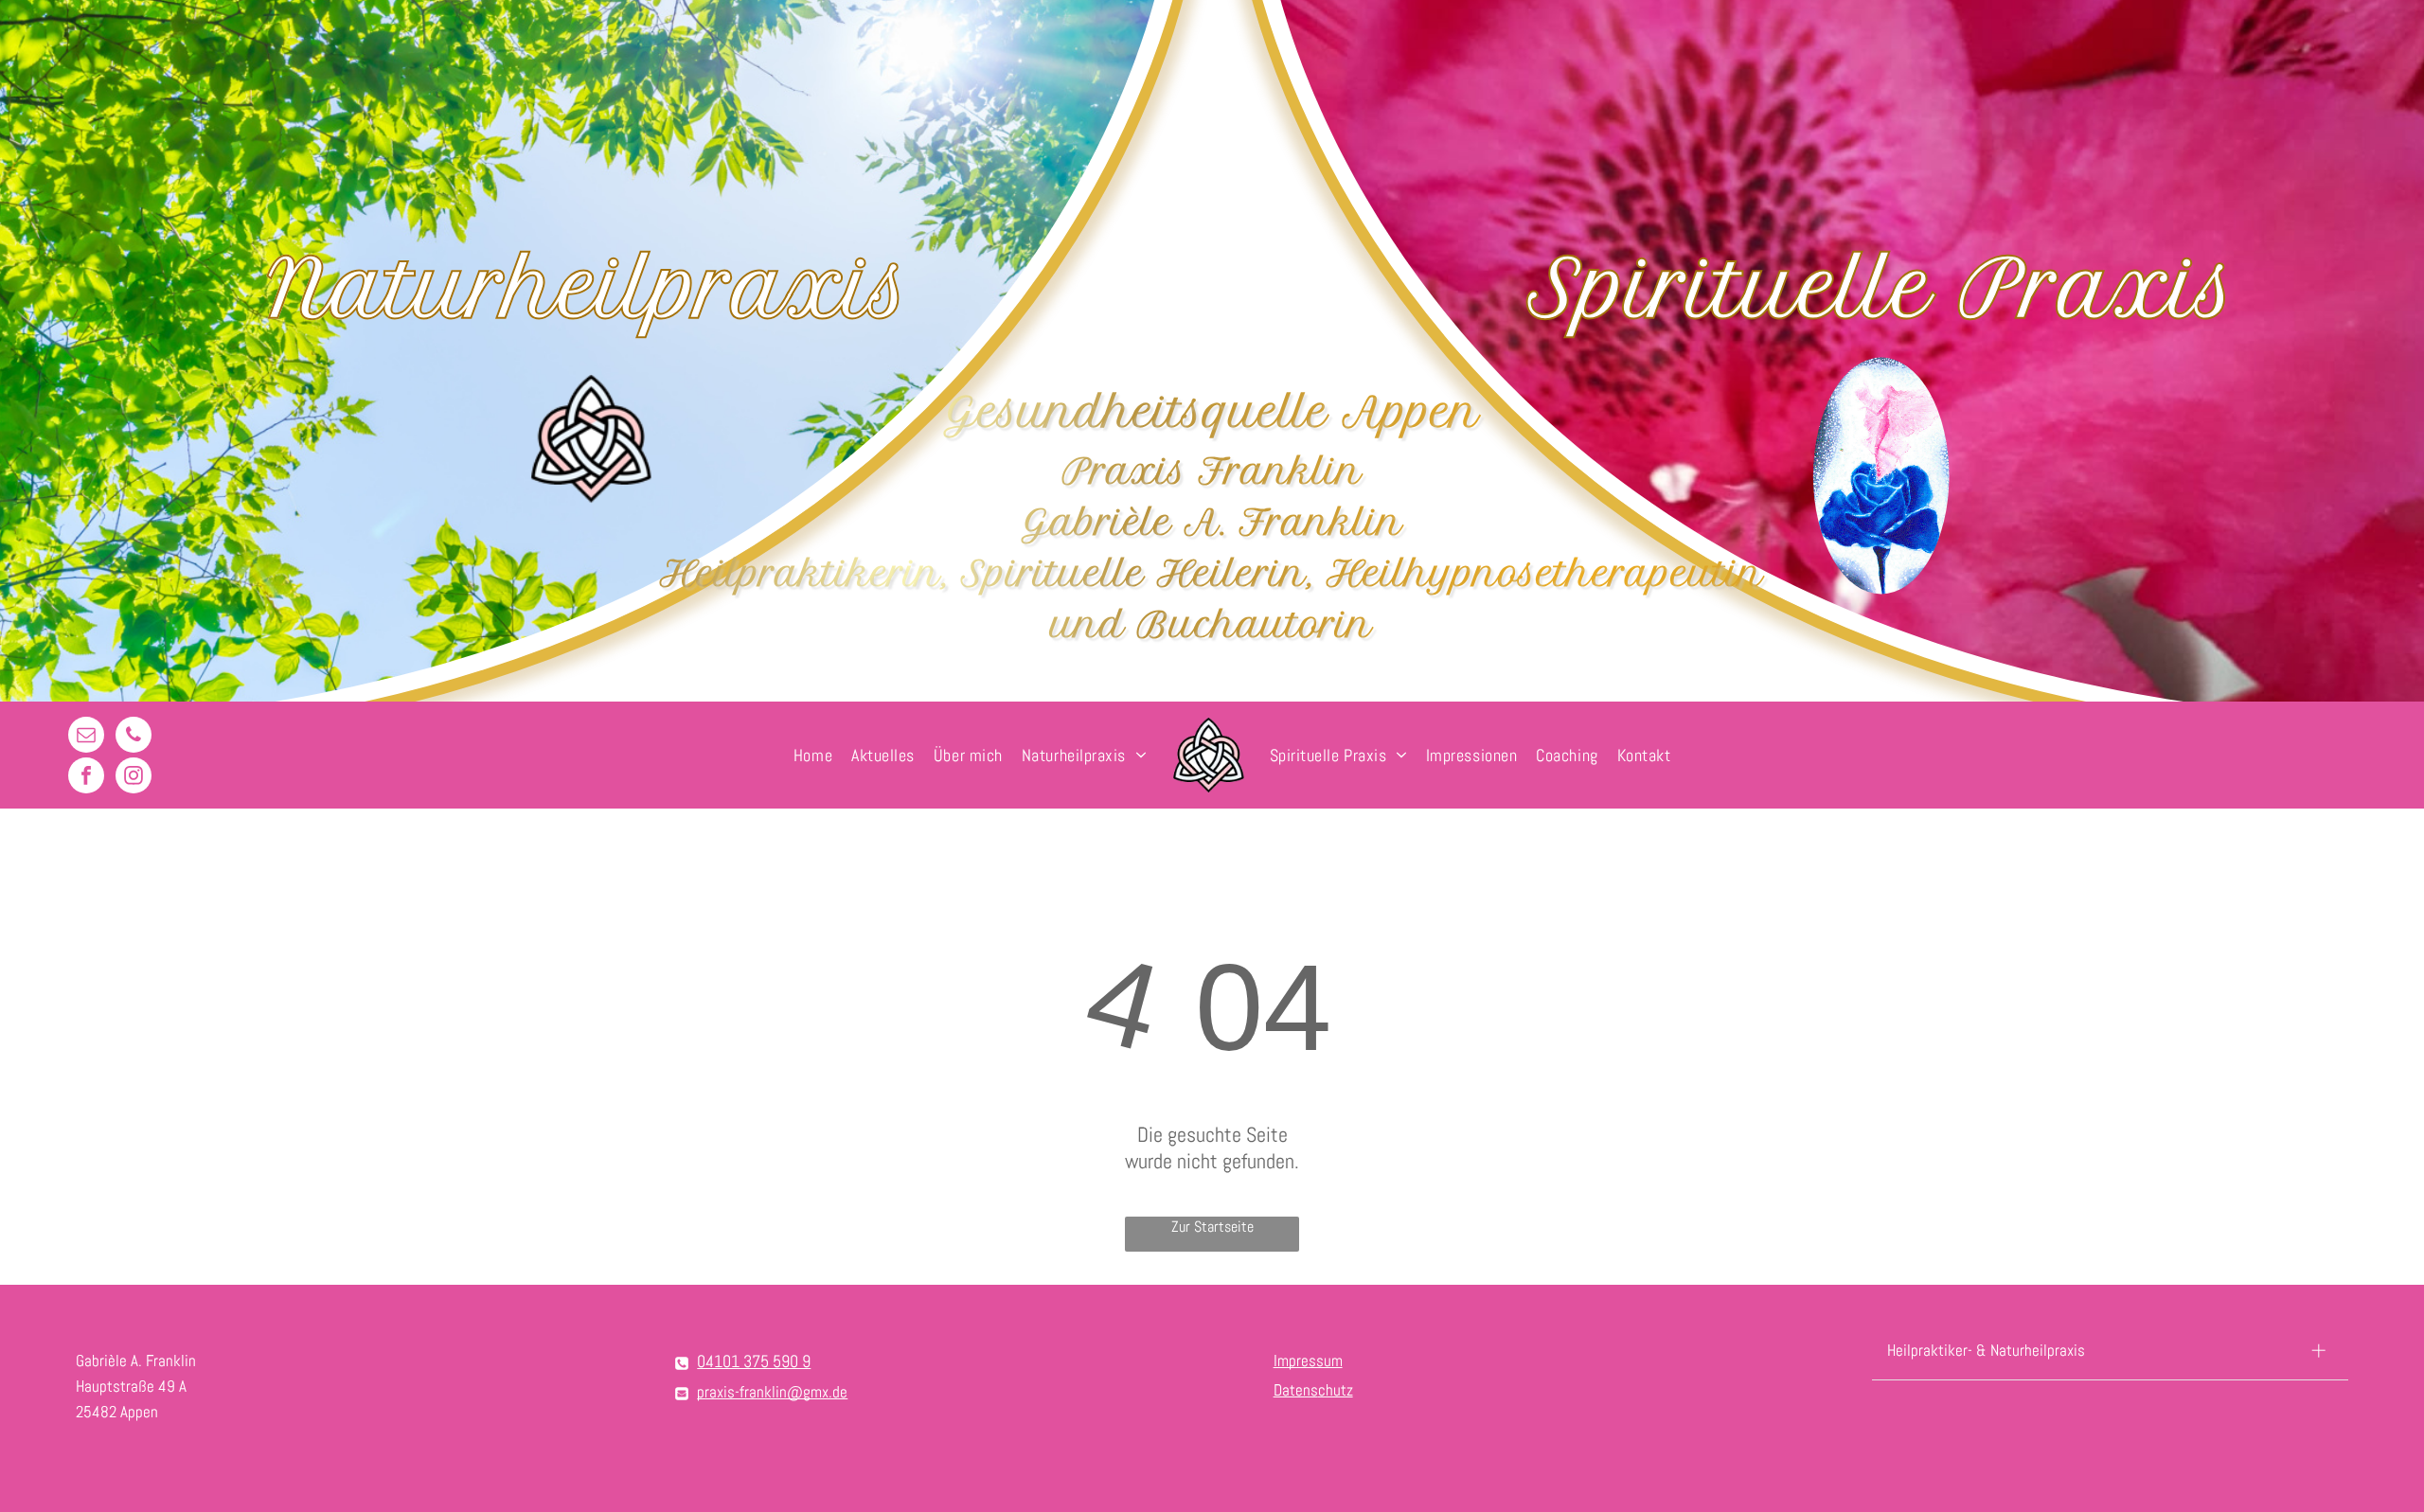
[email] (86, 737)
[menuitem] (813, 755)
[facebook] (86, 778)
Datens (1296, 1390)
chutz (1336, 1390)
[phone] (134, 737)
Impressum (1308, 1361)
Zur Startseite (1212, 1227)
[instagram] (134, 778)
